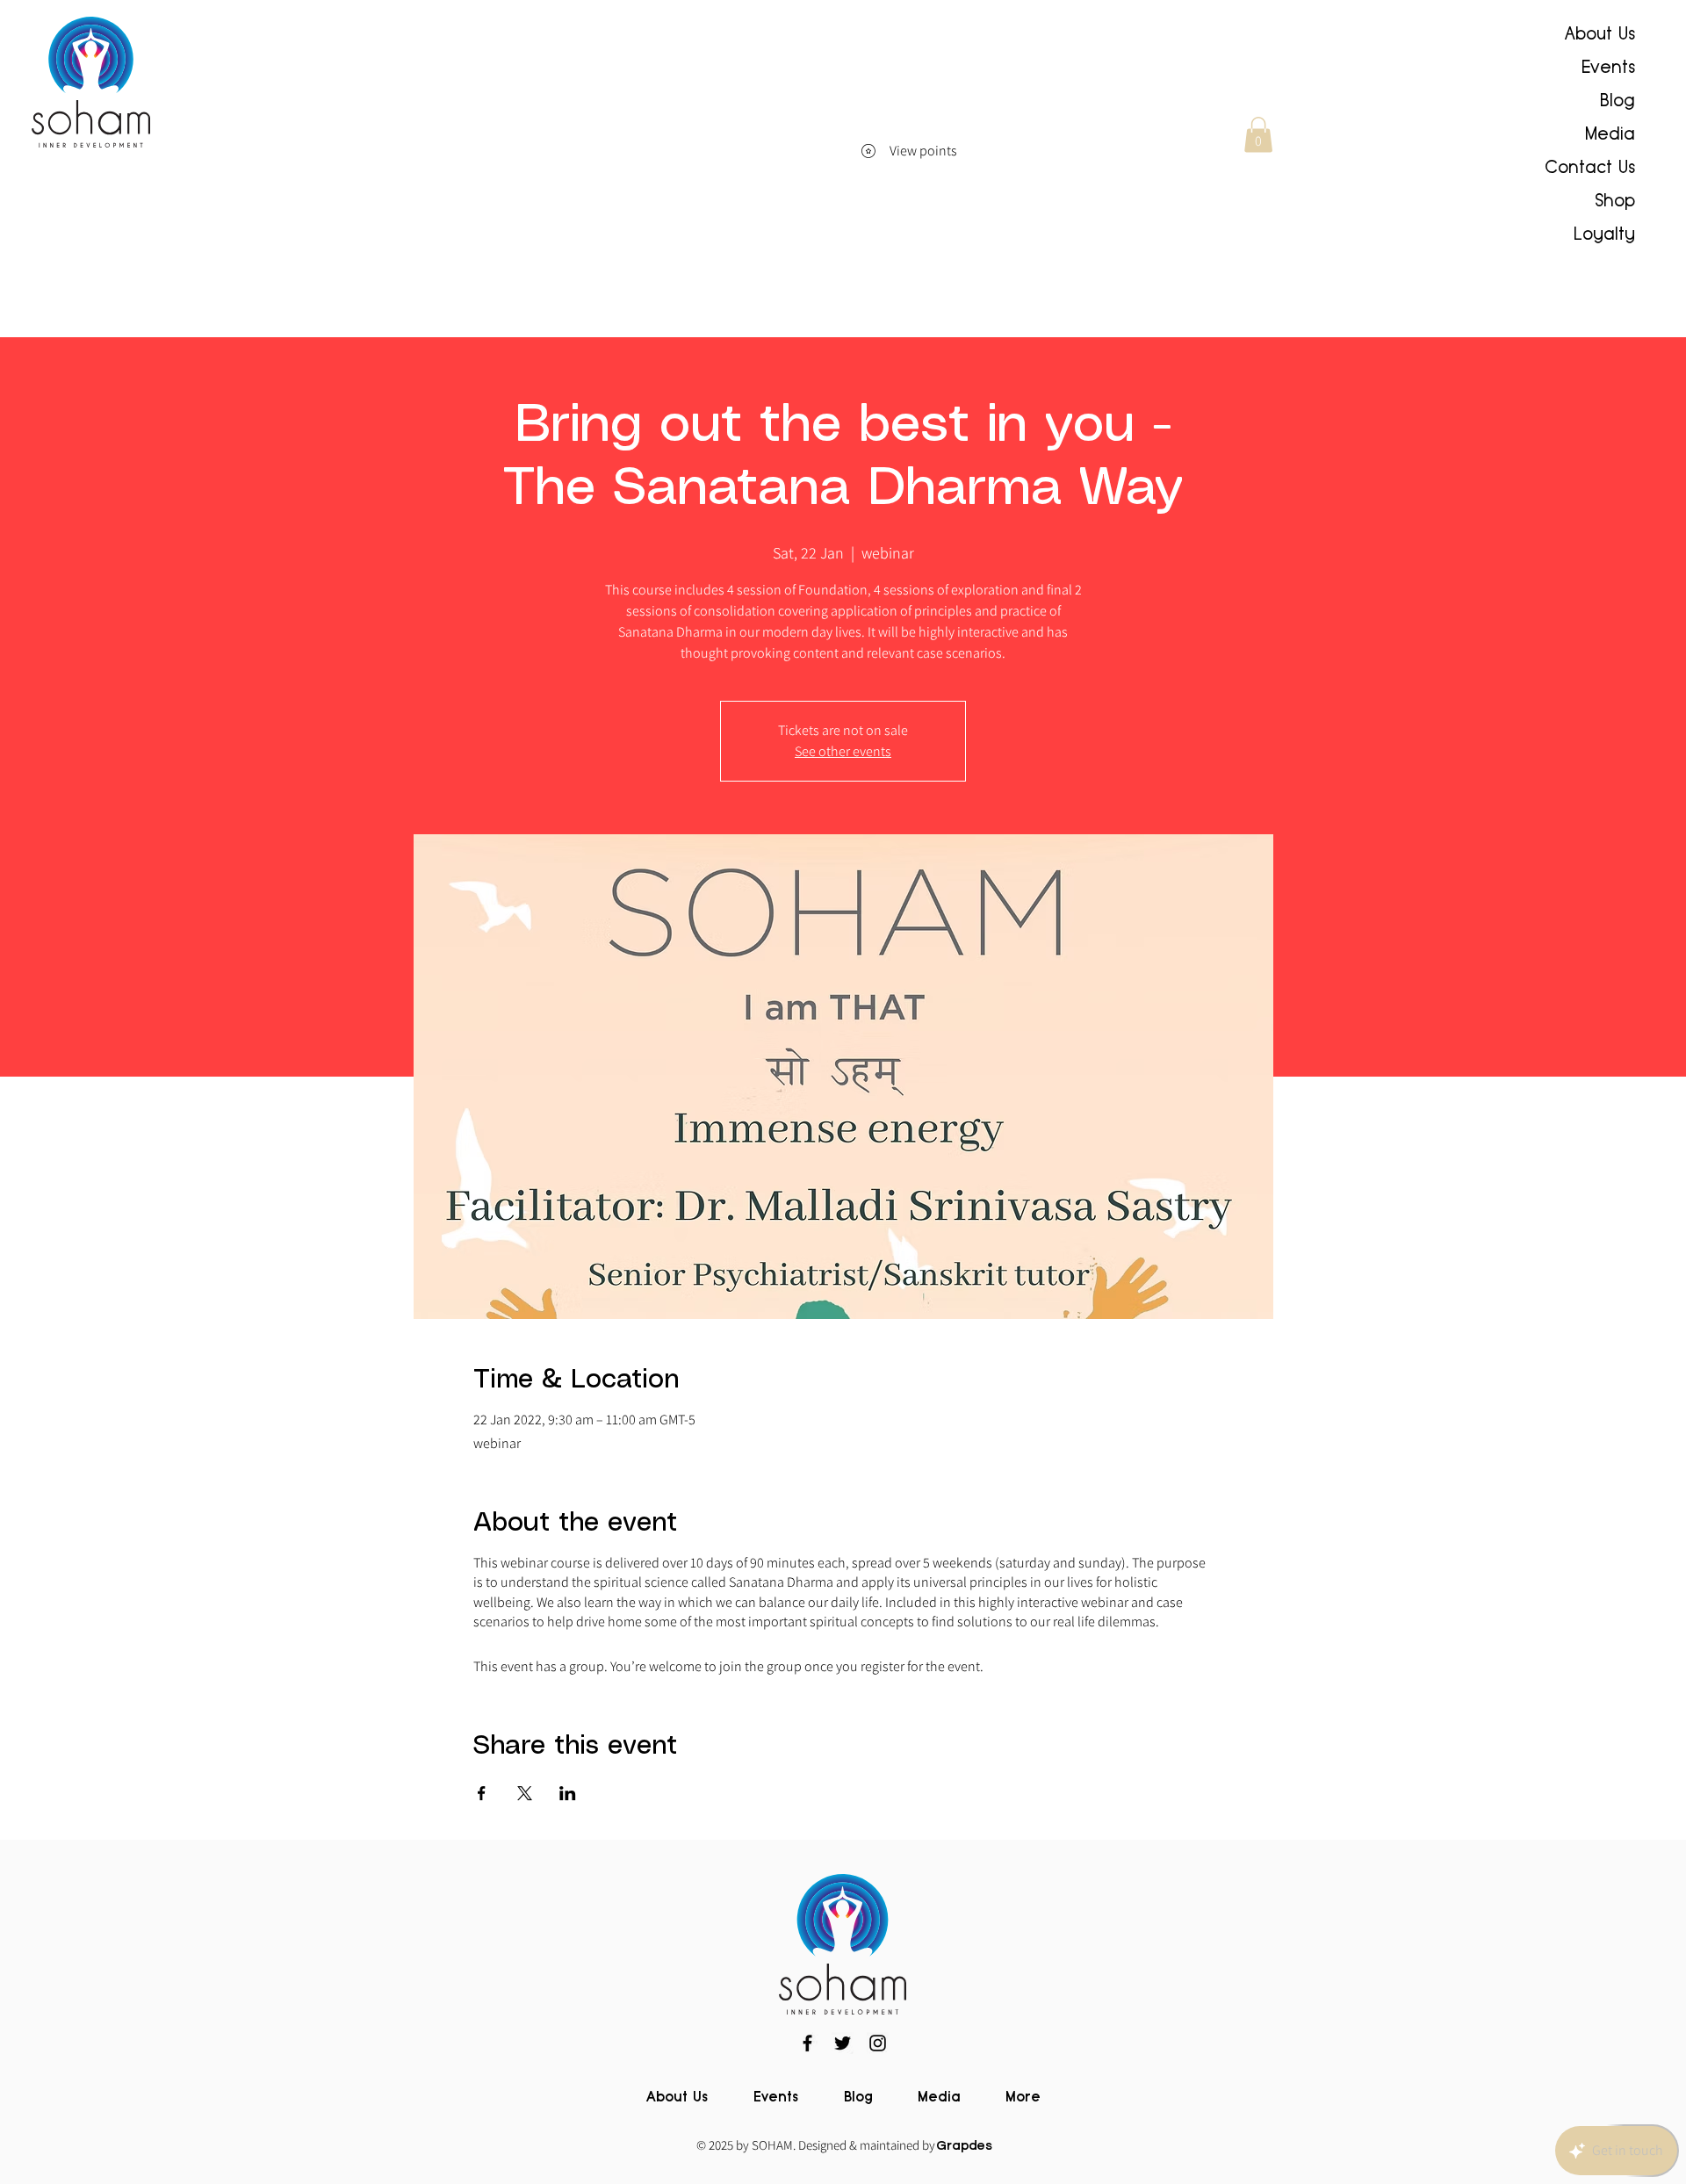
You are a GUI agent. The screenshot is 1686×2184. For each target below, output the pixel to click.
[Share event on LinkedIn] (568, 1793)
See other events (843, 751)
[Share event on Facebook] (482, 1793)
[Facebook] (807, 2043)
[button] (1258, 135)
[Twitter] (843, 2043)
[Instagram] (878, 2043)
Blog (1618, 100)
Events (1608, 67)
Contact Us (1590, 167)
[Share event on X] (525, 1793)
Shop (1615, 200)
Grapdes (965, 2146)
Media (1610, 133)
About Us (1600, 33)
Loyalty (1604, 234)
